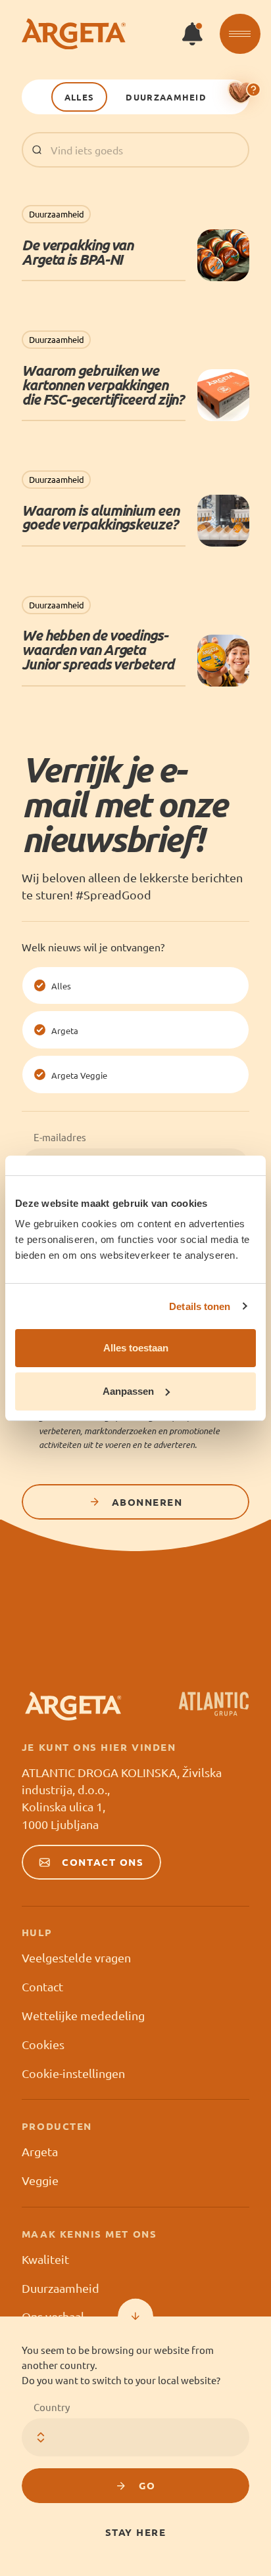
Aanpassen (128, 1391)
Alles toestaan (136, 1348)
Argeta (40, 2151)
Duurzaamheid (166, 97)
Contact (42, 1986)
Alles (80, 97)
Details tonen (200, 1306)
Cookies (43, 2044)
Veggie (40, 2180)
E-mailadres (60, 1137)
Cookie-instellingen (73, 2073)
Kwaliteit (45, 2259)
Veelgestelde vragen (76, 1957)
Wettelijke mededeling (83, 2015)
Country (52, 2407)
